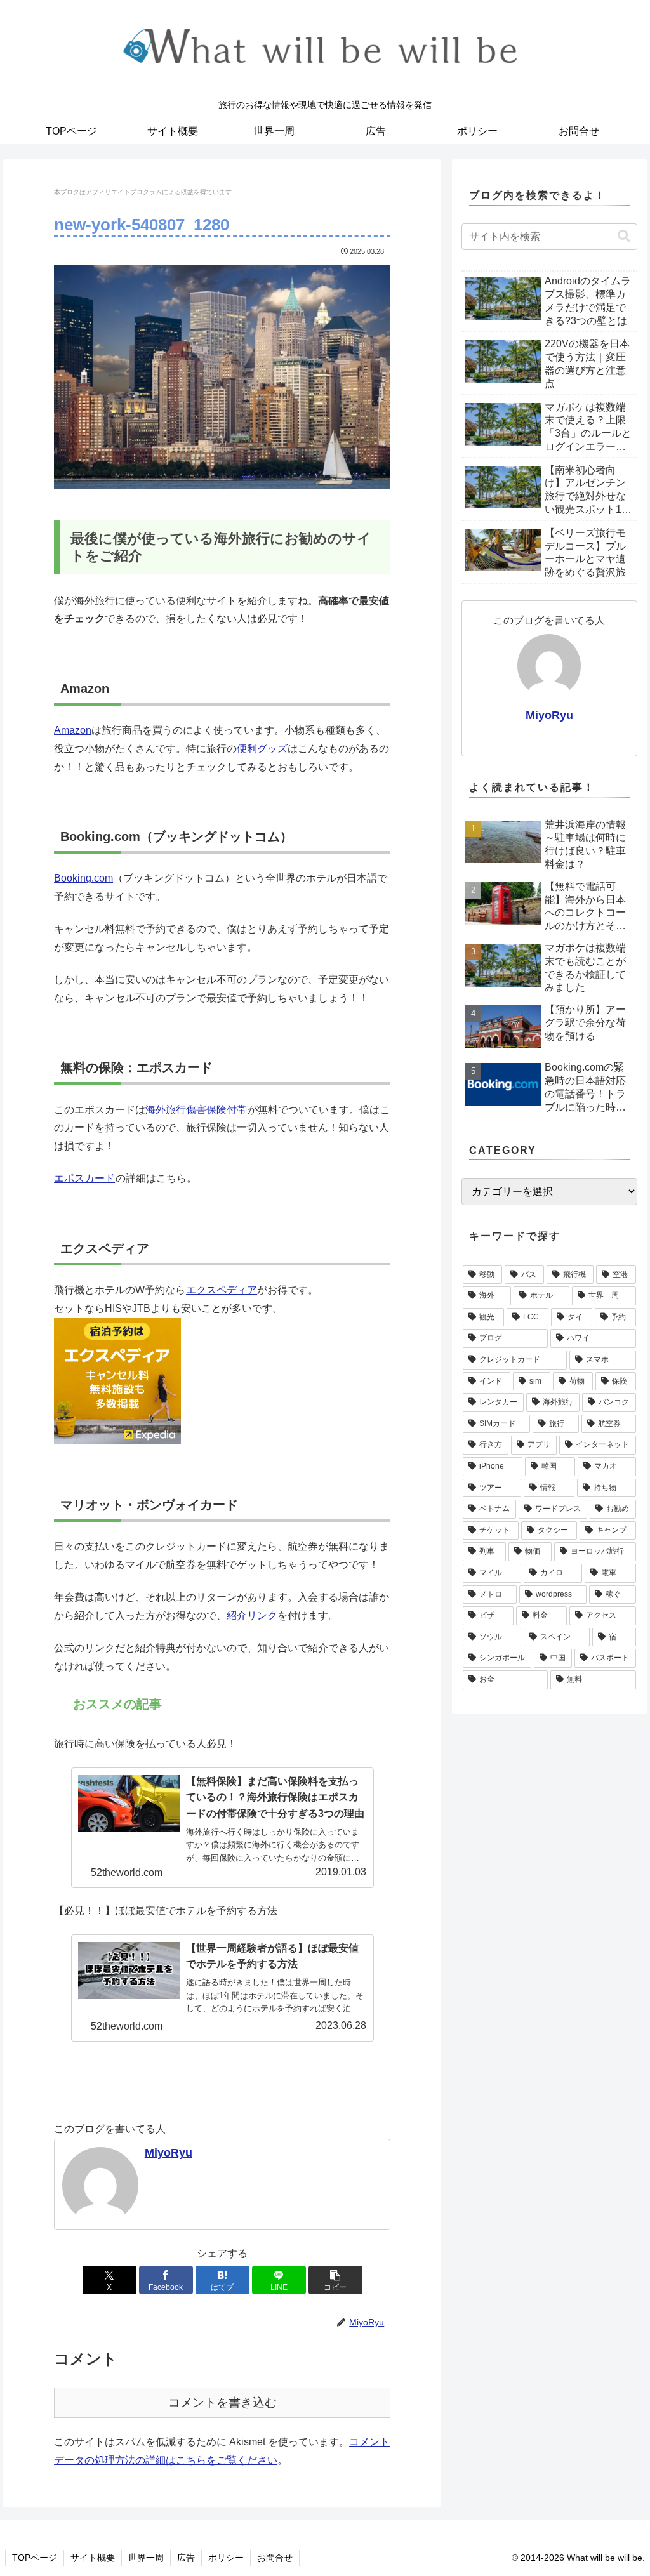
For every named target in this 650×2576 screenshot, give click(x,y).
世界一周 (146, 2558)
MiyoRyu (169, 2153)
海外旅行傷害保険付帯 (196, 1110)
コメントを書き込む (222, 2402)
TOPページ (35, 2558)
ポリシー (226, 2558)
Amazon (73, 730)
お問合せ (275, 2558)
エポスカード (84, 1178)
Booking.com (83, 878)
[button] (335, 2280)
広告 (186, 2558)
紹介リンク (252, 1615)
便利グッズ (262, 749)
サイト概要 (93, 2558)
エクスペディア (222, 1290)
